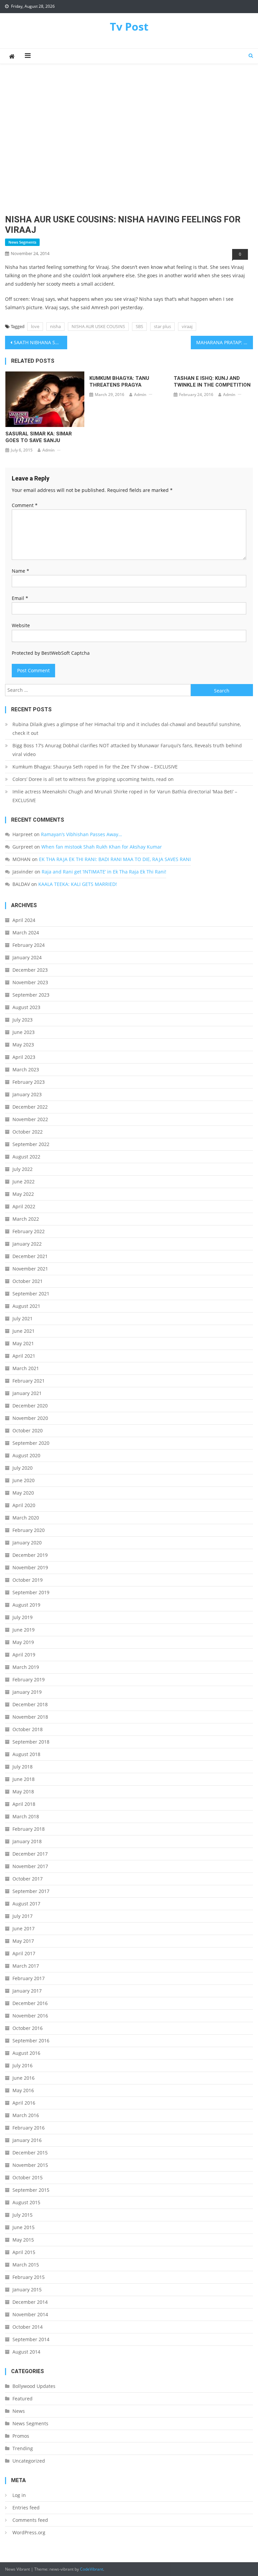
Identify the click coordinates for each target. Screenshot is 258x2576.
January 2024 (27, 957)
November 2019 (30, 1567)
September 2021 (31, 1294)
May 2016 (23, 2090)
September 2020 (31, 1443)
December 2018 (30, 1704)
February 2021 (29, 1381)
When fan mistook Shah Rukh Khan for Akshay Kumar (102, 847)
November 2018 (30, 1717)
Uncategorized (29, 2461)
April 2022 (24, 1206)
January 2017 (27, 1991)
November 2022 (30, 1119)
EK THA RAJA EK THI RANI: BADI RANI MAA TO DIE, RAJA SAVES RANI (115, 859)
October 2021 (28, 1281)
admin (49, 450)
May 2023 (23, 1045)
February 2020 (29, 1530)
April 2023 (24, 1057)
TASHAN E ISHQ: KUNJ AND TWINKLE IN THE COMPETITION (212, 382)
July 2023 (23, 1020)
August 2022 (26, 1157)
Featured (23, 2399)
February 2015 (29, 2277)
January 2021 (27, 1393)
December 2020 (30, 1406)
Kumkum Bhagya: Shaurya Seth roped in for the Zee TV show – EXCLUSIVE (95, 767)
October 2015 (28, 2177)
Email (20, 598)
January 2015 (27, 2289)
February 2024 (29, 945)
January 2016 (27, 2140)
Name (20, 571)
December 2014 (30, 2302)
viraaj (187, 326)
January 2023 (27, 1094)
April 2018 (24, 1804)
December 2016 (30, 2003)
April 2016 (24, 2103)
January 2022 (27, 1244)
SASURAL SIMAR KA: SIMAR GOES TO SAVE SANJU (39, 437)
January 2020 (27, 1543)
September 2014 (31, 2339)
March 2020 (26, 1518)
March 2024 (26, 933)
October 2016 (28, 2028)
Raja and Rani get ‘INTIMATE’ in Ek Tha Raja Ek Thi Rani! (104, 872)
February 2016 (29, 2128)
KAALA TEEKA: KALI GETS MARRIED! (78, 884)
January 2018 (27, 1841)
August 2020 (26, 1455)
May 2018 (23, 1792)
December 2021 (30, 1256)
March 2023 (26, 1069)
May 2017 (23, 1941)
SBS (139, 326)
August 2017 (26, 1904)
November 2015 (30, 2165)
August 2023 (26, 1007)
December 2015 (30, 2153)
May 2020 (23, 1493)
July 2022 (23, 1169)
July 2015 (23, 2215)
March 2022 (26, 1219)
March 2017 (26, 1966)
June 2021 (24, 1331)
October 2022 (28, 1132)
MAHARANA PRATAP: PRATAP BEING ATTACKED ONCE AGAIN (224, 342)
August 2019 (26, 1605)
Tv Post (129, 26)
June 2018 (24, 1779)
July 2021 (23, 1318)
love (35, 326)
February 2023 (29, 1082)
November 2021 (30, 1269)
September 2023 (31, 995)
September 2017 (31, 1891)
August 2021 (26, 1306)
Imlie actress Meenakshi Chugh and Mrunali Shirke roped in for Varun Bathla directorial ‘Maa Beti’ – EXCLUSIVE (125, 796)
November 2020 (30, 1418)
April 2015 (24, 2252)
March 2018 (26, 1816)
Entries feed (26, 2508)
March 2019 (26, 1667)
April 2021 (24, 1356)
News (19, 2411)
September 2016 (31, 2041)
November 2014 (30, 2314)
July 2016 (23, 2065)
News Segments (22, 242)
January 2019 (27, 1692)
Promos (21, 2436)
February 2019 (29, 1679)
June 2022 (24, 1182)
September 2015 (31, 2190)
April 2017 (24, 1953)
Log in (19, 2495)
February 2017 (29, 1978)
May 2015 (23, 2240)
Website (21, 625)
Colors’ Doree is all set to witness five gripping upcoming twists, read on (93, 779)
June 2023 (24, 1032)
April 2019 (24, 1655)
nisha (55, 326)
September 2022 (31, 1144)
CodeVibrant (92, 2569)
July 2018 (23, 1767)
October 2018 (28, 1729)
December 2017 (30, 1854)
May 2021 (23, 1343)
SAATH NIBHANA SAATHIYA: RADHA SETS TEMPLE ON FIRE (40, 342)
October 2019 (28, 1580)
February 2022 (29, 1231)
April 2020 (24, 1505)
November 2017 (30, 1866)
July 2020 (23, 1468)
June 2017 (24, 1928)
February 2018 (29, 1829)
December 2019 (30, 1555)
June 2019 (24, 1630)
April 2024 (24, 920)
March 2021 (26, 1368)
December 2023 (30, 970)
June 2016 (24, 2078)
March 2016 (26, 2115)
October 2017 (28, 1879)
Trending (23, 2448)
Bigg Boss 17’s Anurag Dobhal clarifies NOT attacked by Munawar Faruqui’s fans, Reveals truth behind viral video (127, 750)
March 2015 (26, 2265)
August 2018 (26, 1754)
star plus (162, 326)
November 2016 (30, 2016)
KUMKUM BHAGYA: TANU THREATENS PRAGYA (119, 382)
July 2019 (23, 1617)
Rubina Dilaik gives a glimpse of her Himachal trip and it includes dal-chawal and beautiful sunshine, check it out (127, 729)
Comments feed (30, 2520)
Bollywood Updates (34, 2386)
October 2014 (28, 2327)
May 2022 (23, 1194)
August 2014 (26, 2352)
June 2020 (24, 1480)
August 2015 (26, 2202)
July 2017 (23, 1916)
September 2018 (31, 1742)
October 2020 (28, 1430)
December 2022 (30, 1107)
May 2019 (23, 1642)
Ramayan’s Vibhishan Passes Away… (81, 834)
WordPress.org (29, 2532)
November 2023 (30, 982)
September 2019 (31, 1592)
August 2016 (26, 2053)
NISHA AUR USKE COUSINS (98, 326)
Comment (25, 505)
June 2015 (24, 2227)
